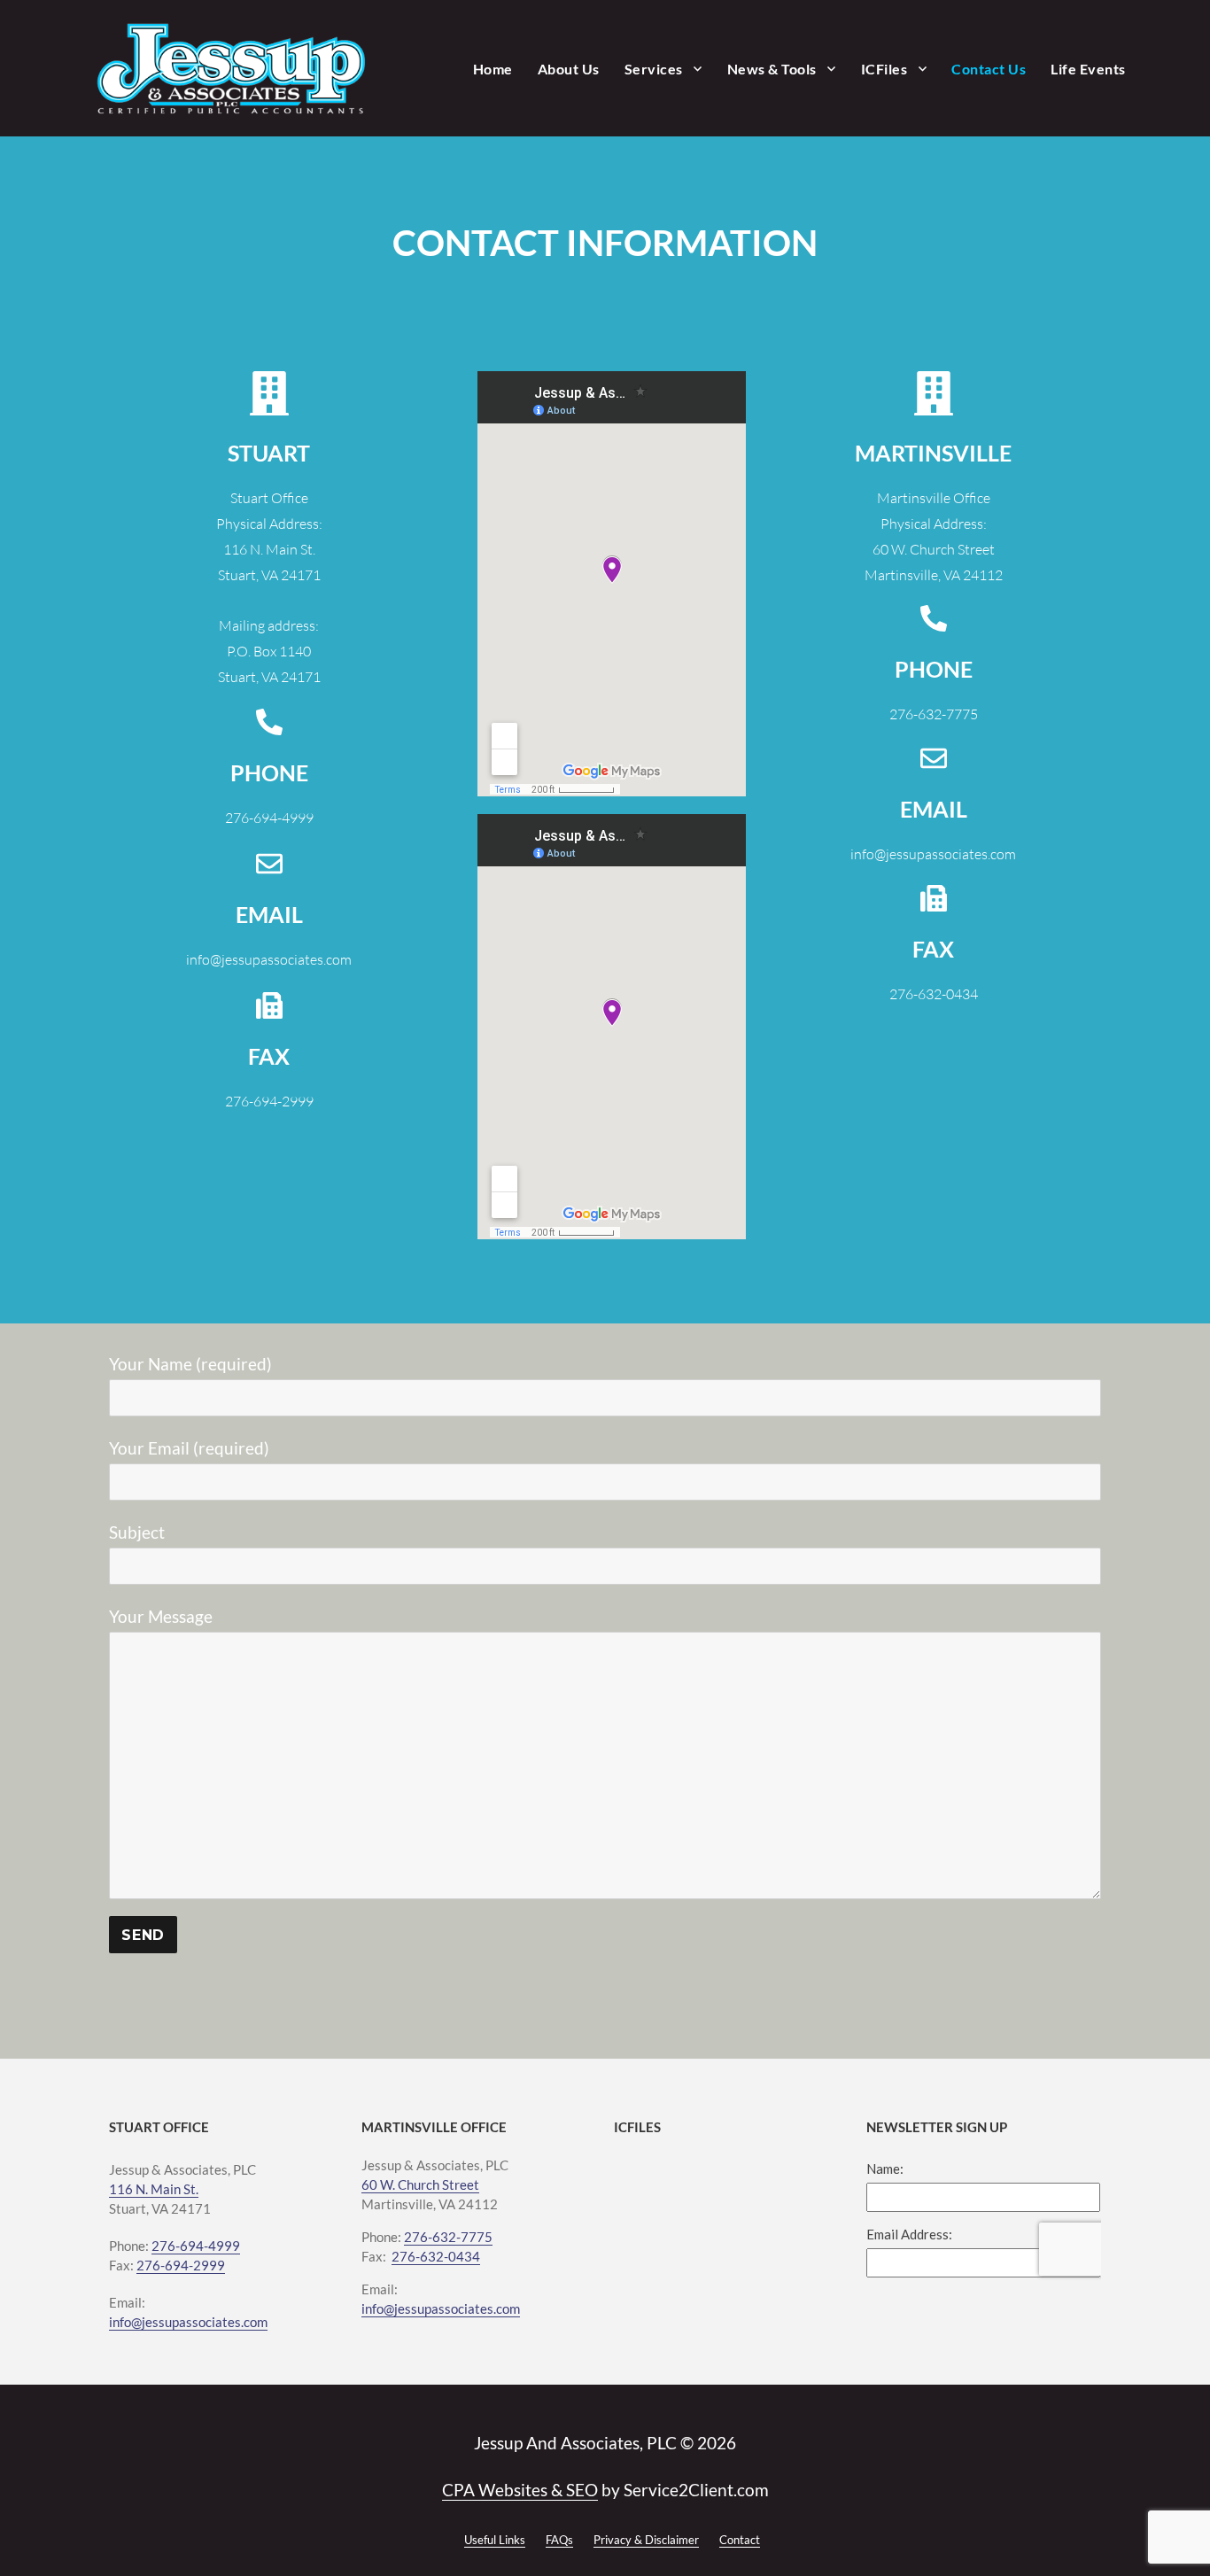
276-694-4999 (196, 2246)
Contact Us (989, 69)
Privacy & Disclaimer (646, 2540)
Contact (740, 2540)
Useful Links (495, 2540)
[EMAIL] (269, 864)
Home (493, 69)
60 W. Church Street (420, 2184)
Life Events (1088, 69)
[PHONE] (269, 722)
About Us (569, 69)
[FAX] (269, 1005)
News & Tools (772, 69)
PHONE (269, 772)
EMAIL (269, 914)
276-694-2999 (181, 2265)
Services (654, 69)
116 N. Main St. (154, 2189)
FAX (269, 1056)
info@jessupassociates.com (188, 2322)
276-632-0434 (436, 2256)
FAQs (559, 2540)
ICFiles (884, 69)
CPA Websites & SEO (520, 2490)
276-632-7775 (448, 2237)
